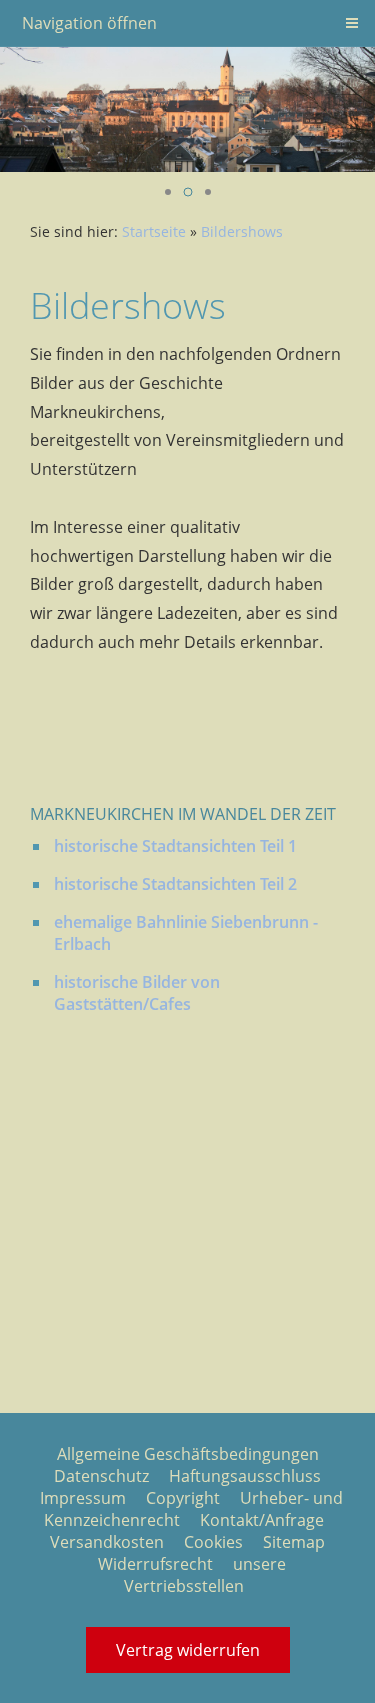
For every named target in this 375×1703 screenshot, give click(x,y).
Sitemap (294, 1542)
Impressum (83, 1498)
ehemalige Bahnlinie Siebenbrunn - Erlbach (186, 933)
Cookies (213, 1542)
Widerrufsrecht (155, 1564)
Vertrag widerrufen (188, 1650)
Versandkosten (107, 1542)
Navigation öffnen (89, 23)
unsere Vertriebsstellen (205, 1575)
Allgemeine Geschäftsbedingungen (188, 1454)
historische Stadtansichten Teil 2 (175, 884)
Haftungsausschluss (245, 1476)
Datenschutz (101, 1476)
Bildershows (242, 231)
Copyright (183, 1498)
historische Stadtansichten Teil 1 (175, 846)
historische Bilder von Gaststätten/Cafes (137, 993)
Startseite (154, 231)
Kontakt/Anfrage (262, 1520)
